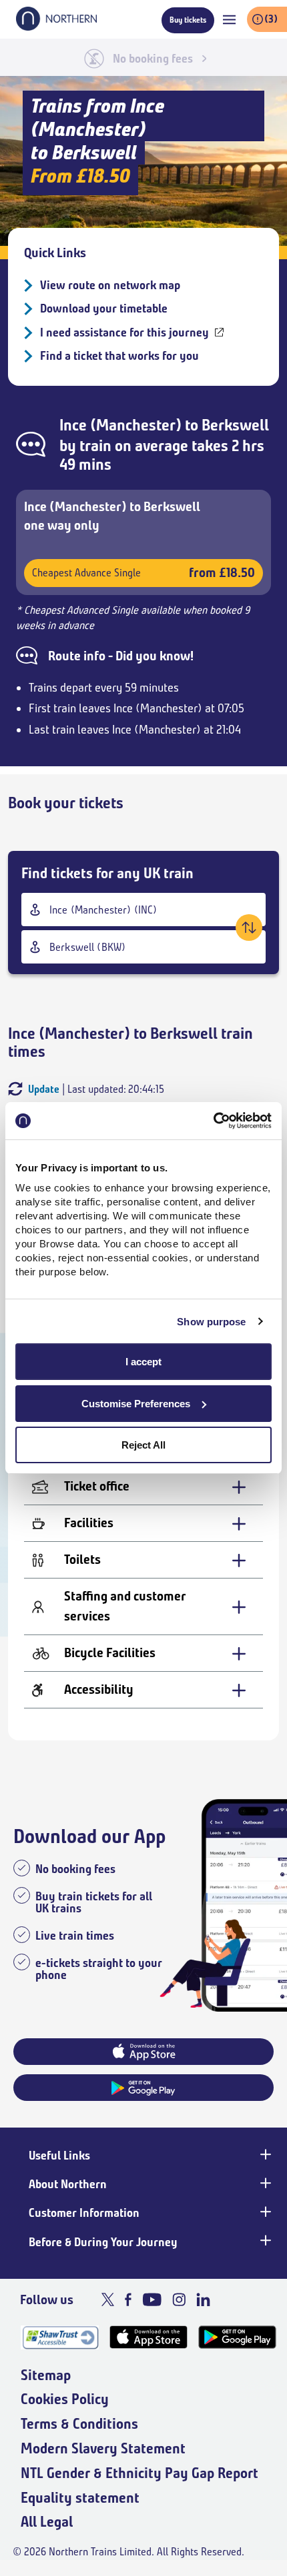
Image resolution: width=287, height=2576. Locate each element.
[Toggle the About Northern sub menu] (264, 2183)
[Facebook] (128, 2299)
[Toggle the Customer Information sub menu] (264, 2212)
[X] (108, 2299)
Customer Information (84, 2213)
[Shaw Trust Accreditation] (60, 2337)
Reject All (143, 1445)
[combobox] (143, 910)
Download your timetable (104, 309)
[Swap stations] (249, 928)
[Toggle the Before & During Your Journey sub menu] (264, 2241)
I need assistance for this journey (124, 332)
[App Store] (149, 2337)
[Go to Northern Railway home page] (56, 27)
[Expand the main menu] (229, 20)
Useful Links (59, 2156)
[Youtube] (152, 2299)
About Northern (68, 2184)
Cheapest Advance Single (143, 573)
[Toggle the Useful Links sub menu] (264, 2154)
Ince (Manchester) (120, 425)
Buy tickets (188, 20)
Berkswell (235, 425)
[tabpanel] (143, 1593)
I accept (143, 1362)
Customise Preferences (136, 1404)
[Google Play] (237, 2337)
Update (44, 1089)
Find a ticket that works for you (119, 356)
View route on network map (110, 285)
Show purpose (211, 1322)
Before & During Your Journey (103, 2242)
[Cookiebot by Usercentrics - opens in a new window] (213, 1121)
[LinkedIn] (203, 2299)
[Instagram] (179, 2299)
